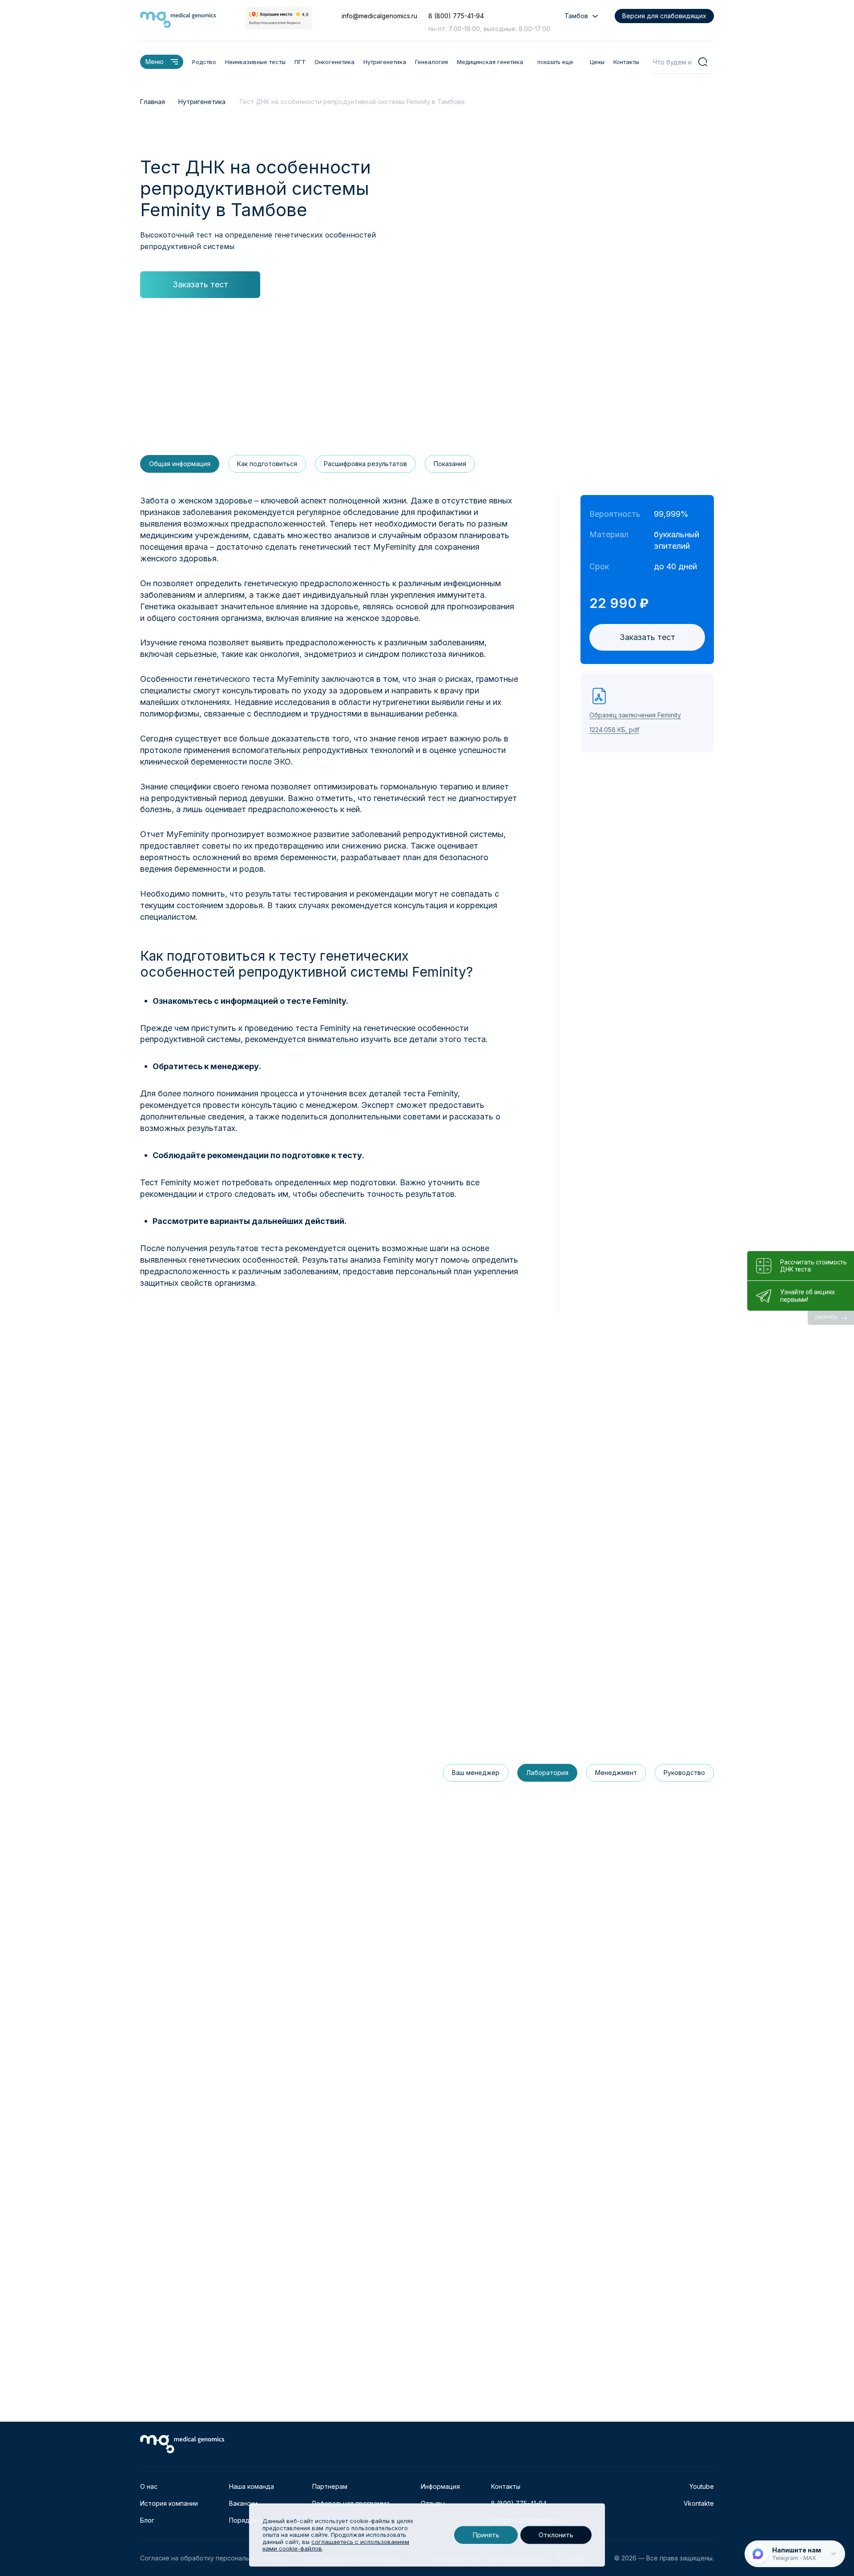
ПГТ (300, 62)
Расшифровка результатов (365, 464)
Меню (155, 62)
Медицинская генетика (490, 62)
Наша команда (252, 2486)
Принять (486, 2535)
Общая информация (180, 464)
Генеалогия (431, 62)
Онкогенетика (334, 62)
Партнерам (330, 2486)
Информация (440, 2486)
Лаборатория (547, 1773)
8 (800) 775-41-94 (456, 16)
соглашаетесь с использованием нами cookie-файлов (336, 2545)
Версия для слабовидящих (664, 16)
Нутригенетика (385, 62)
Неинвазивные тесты (255, 62)
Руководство (684, 1773)
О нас (149, 2486)
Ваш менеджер (476, 1773)
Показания (450, 464)
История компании (169, 2503)
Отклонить (556, 2535)
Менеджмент (616, 1773)
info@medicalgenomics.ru (379, 16)
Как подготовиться (267, 464)
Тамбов (576, 16)
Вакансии (243, 2503)
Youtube (702, 2486)
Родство (204, 62)
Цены (597, 62)
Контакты (626, 62)
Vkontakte (699, 2503)
